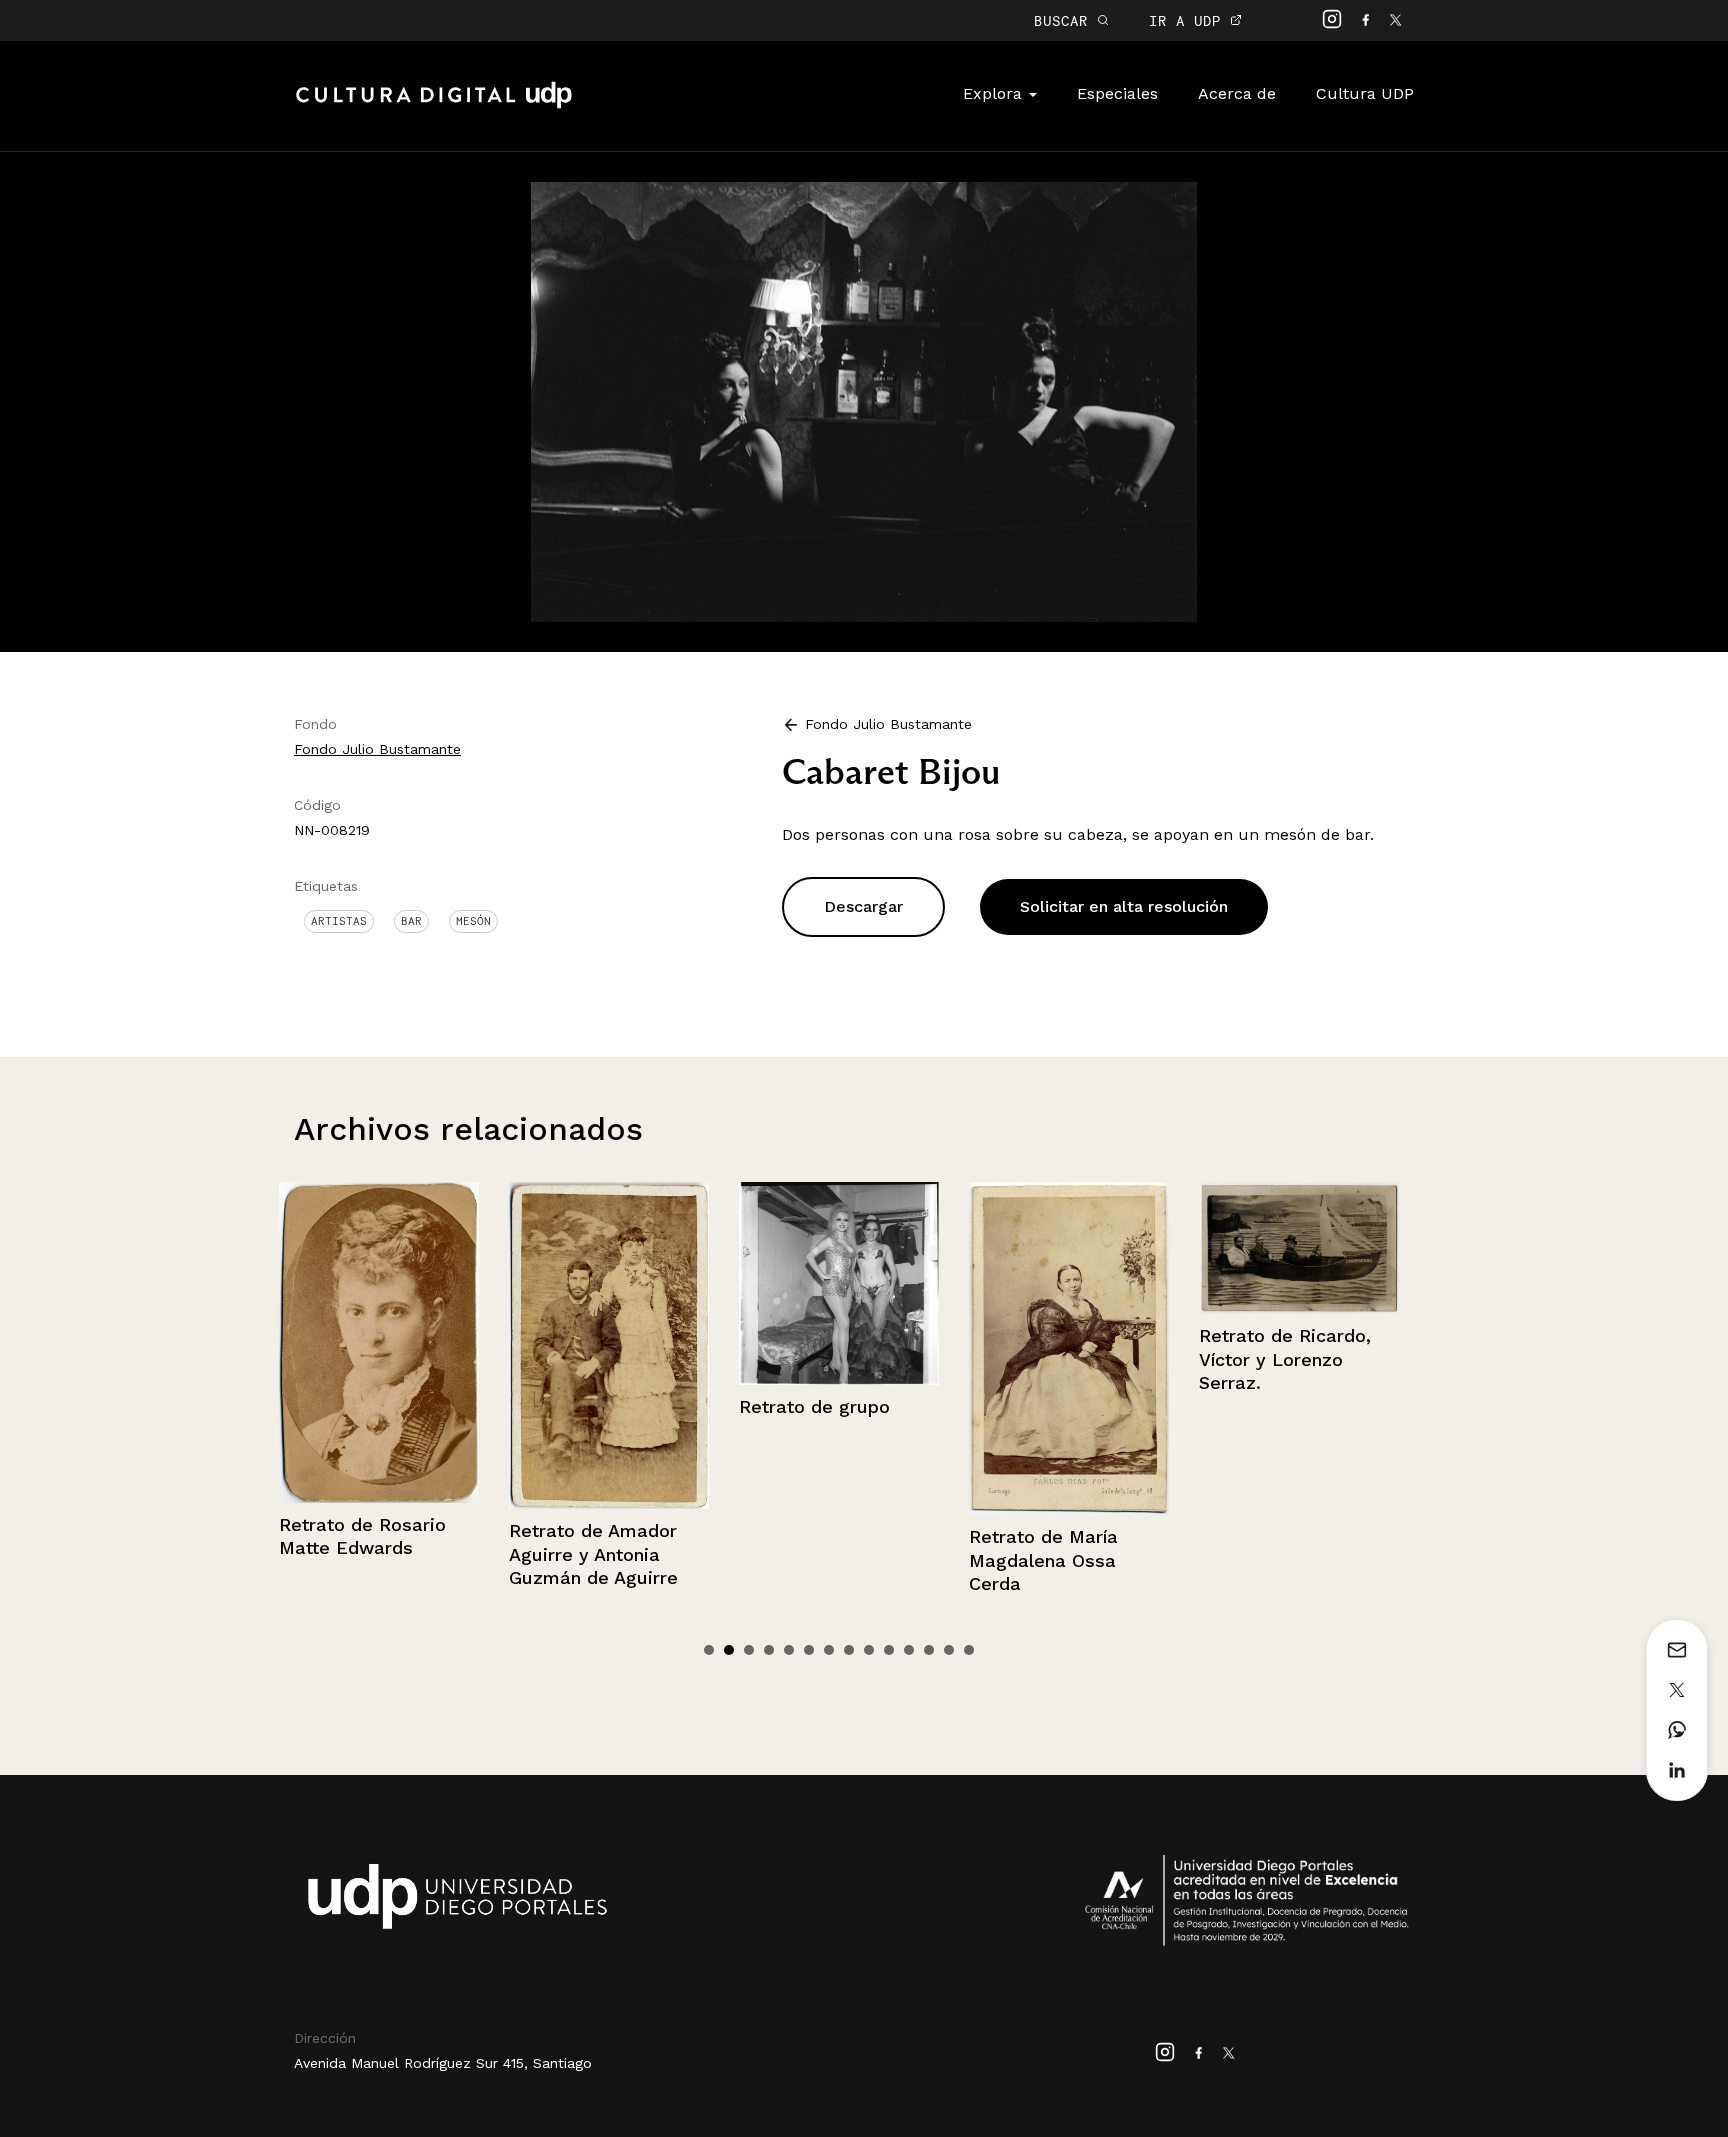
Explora (995, 93)
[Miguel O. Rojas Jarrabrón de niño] (1299, 1318)
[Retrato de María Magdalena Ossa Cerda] (839, 1348)
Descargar (863, 906)
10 (889, 1650)
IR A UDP (1189, 20)
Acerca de (1237, 93)
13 (949, 1650)
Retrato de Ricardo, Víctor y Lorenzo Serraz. (1055, 1359)
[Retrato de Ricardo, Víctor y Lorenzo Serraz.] (1069, 1248)
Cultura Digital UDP (434, 106)
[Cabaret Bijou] (864, 400)
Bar (411, 921)
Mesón (473, 921)
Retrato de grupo (584, 1406)
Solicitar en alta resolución (1124, 906)
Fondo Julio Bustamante (377, 749)
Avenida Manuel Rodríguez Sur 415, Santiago (443, 2063)
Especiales (1117, 93)
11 (909, 1650)
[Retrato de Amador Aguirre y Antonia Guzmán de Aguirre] (379, 1345)
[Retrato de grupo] (609, 1283)
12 (929, 1650)
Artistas (339, 921)
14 (969, 1650)
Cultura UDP (1365, 93)
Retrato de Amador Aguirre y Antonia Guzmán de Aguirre (363, 1554)
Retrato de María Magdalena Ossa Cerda (813, 1560)
